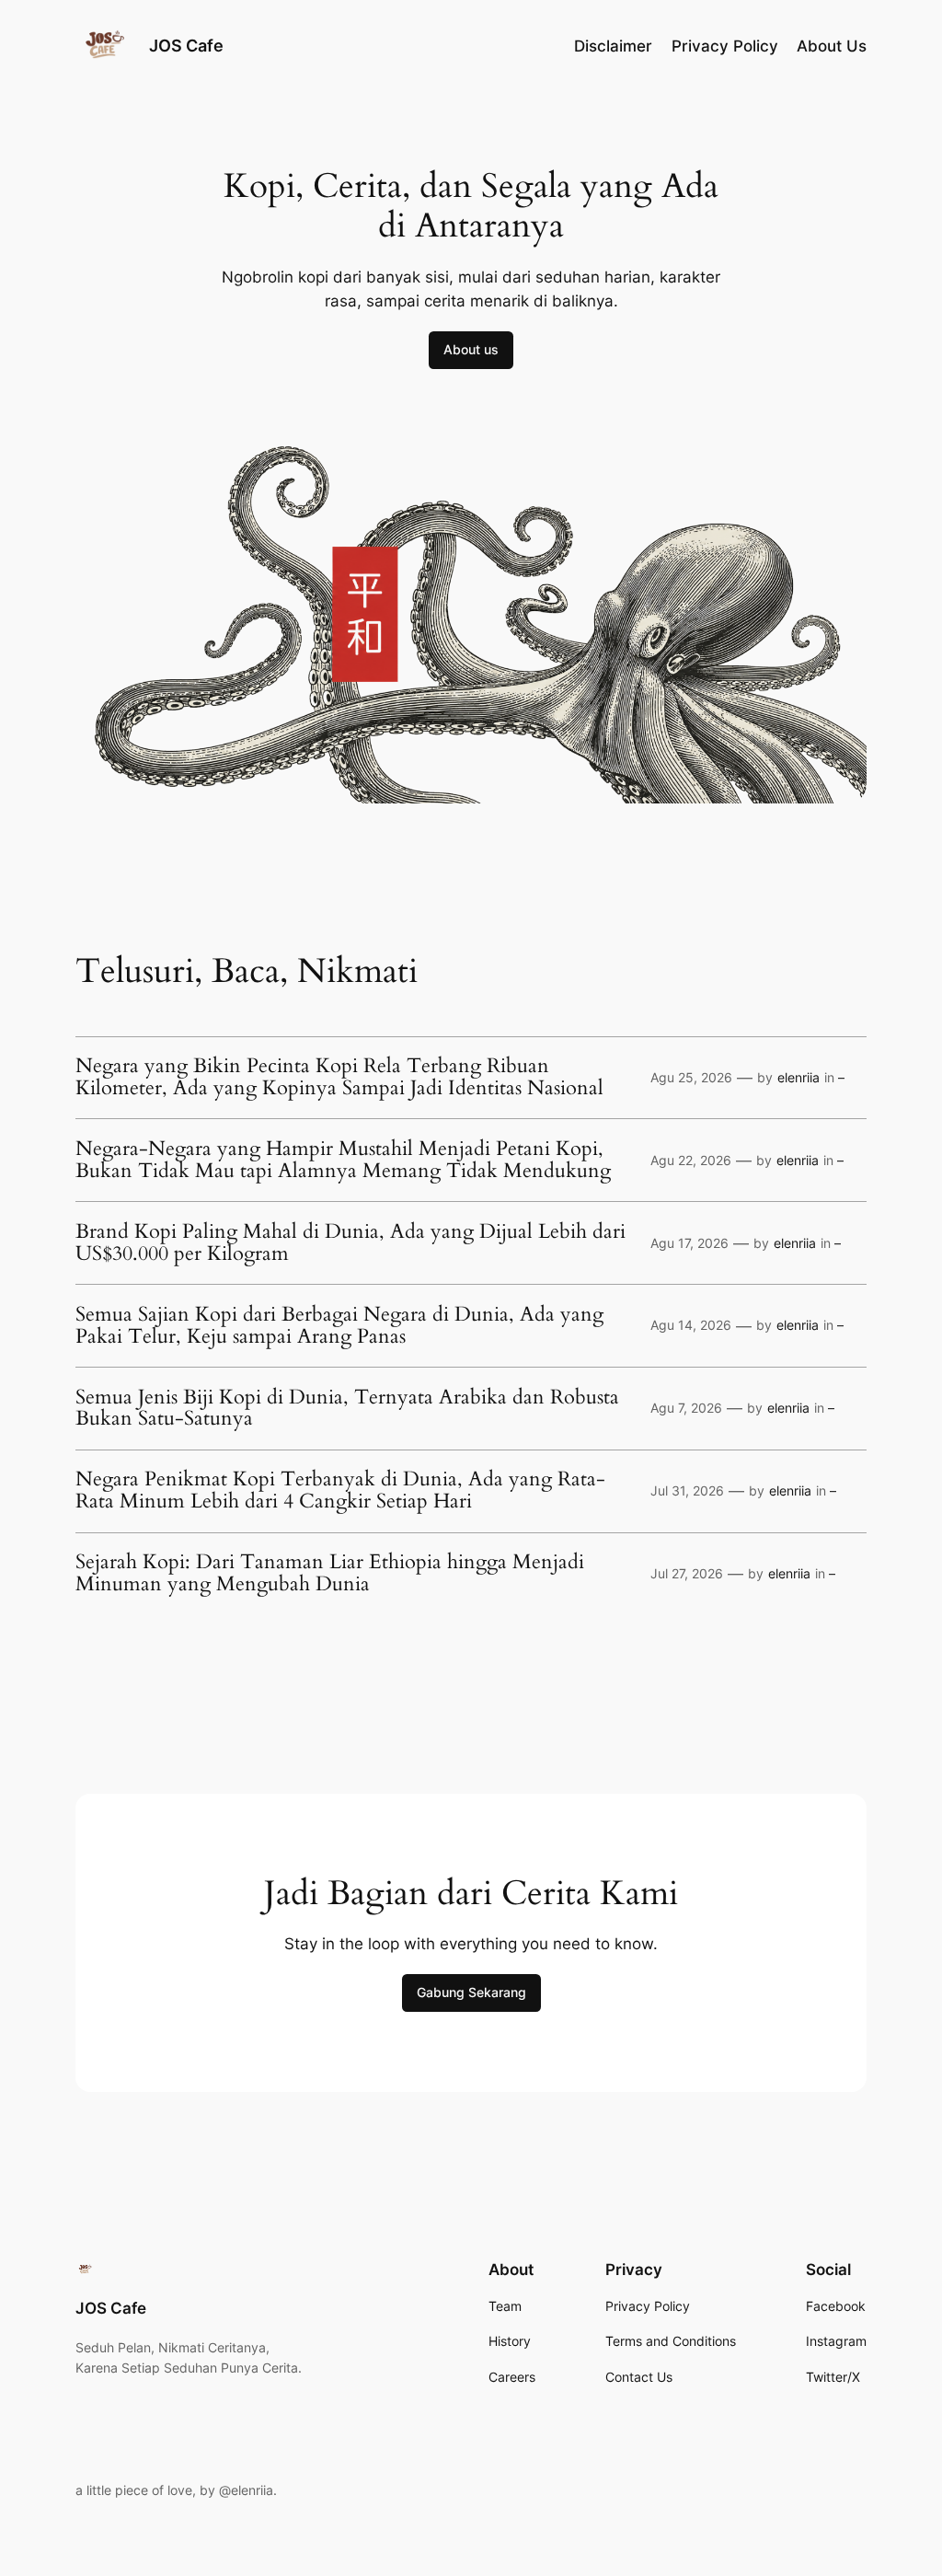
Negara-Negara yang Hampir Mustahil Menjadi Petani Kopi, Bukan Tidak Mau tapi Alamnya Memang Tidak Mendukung (343, 1161)
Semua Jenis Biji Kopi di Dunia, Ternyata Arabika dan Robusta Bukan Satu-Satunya (347, 1409)
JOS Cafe (186, 46)
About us (471, 349)
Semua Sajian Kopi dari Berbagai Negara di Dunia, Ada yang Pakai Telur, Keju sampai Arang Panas (339, 1326)
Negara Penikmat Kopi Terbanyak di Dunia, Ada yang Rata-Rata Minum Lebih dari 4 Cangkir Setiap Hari (340, 1491)
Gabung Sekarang (471, 1992)
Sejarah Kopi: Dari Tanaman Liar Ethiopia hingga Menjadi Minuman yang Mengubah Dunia (330, 1574)
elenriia (798, 1077)
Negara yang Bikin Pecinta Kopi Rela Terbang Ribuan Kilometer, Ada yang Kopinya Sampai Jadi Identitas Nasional (339, 1078)
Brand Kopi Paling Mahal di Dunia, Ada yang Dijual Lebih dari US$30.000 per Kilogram (350, 1243)
